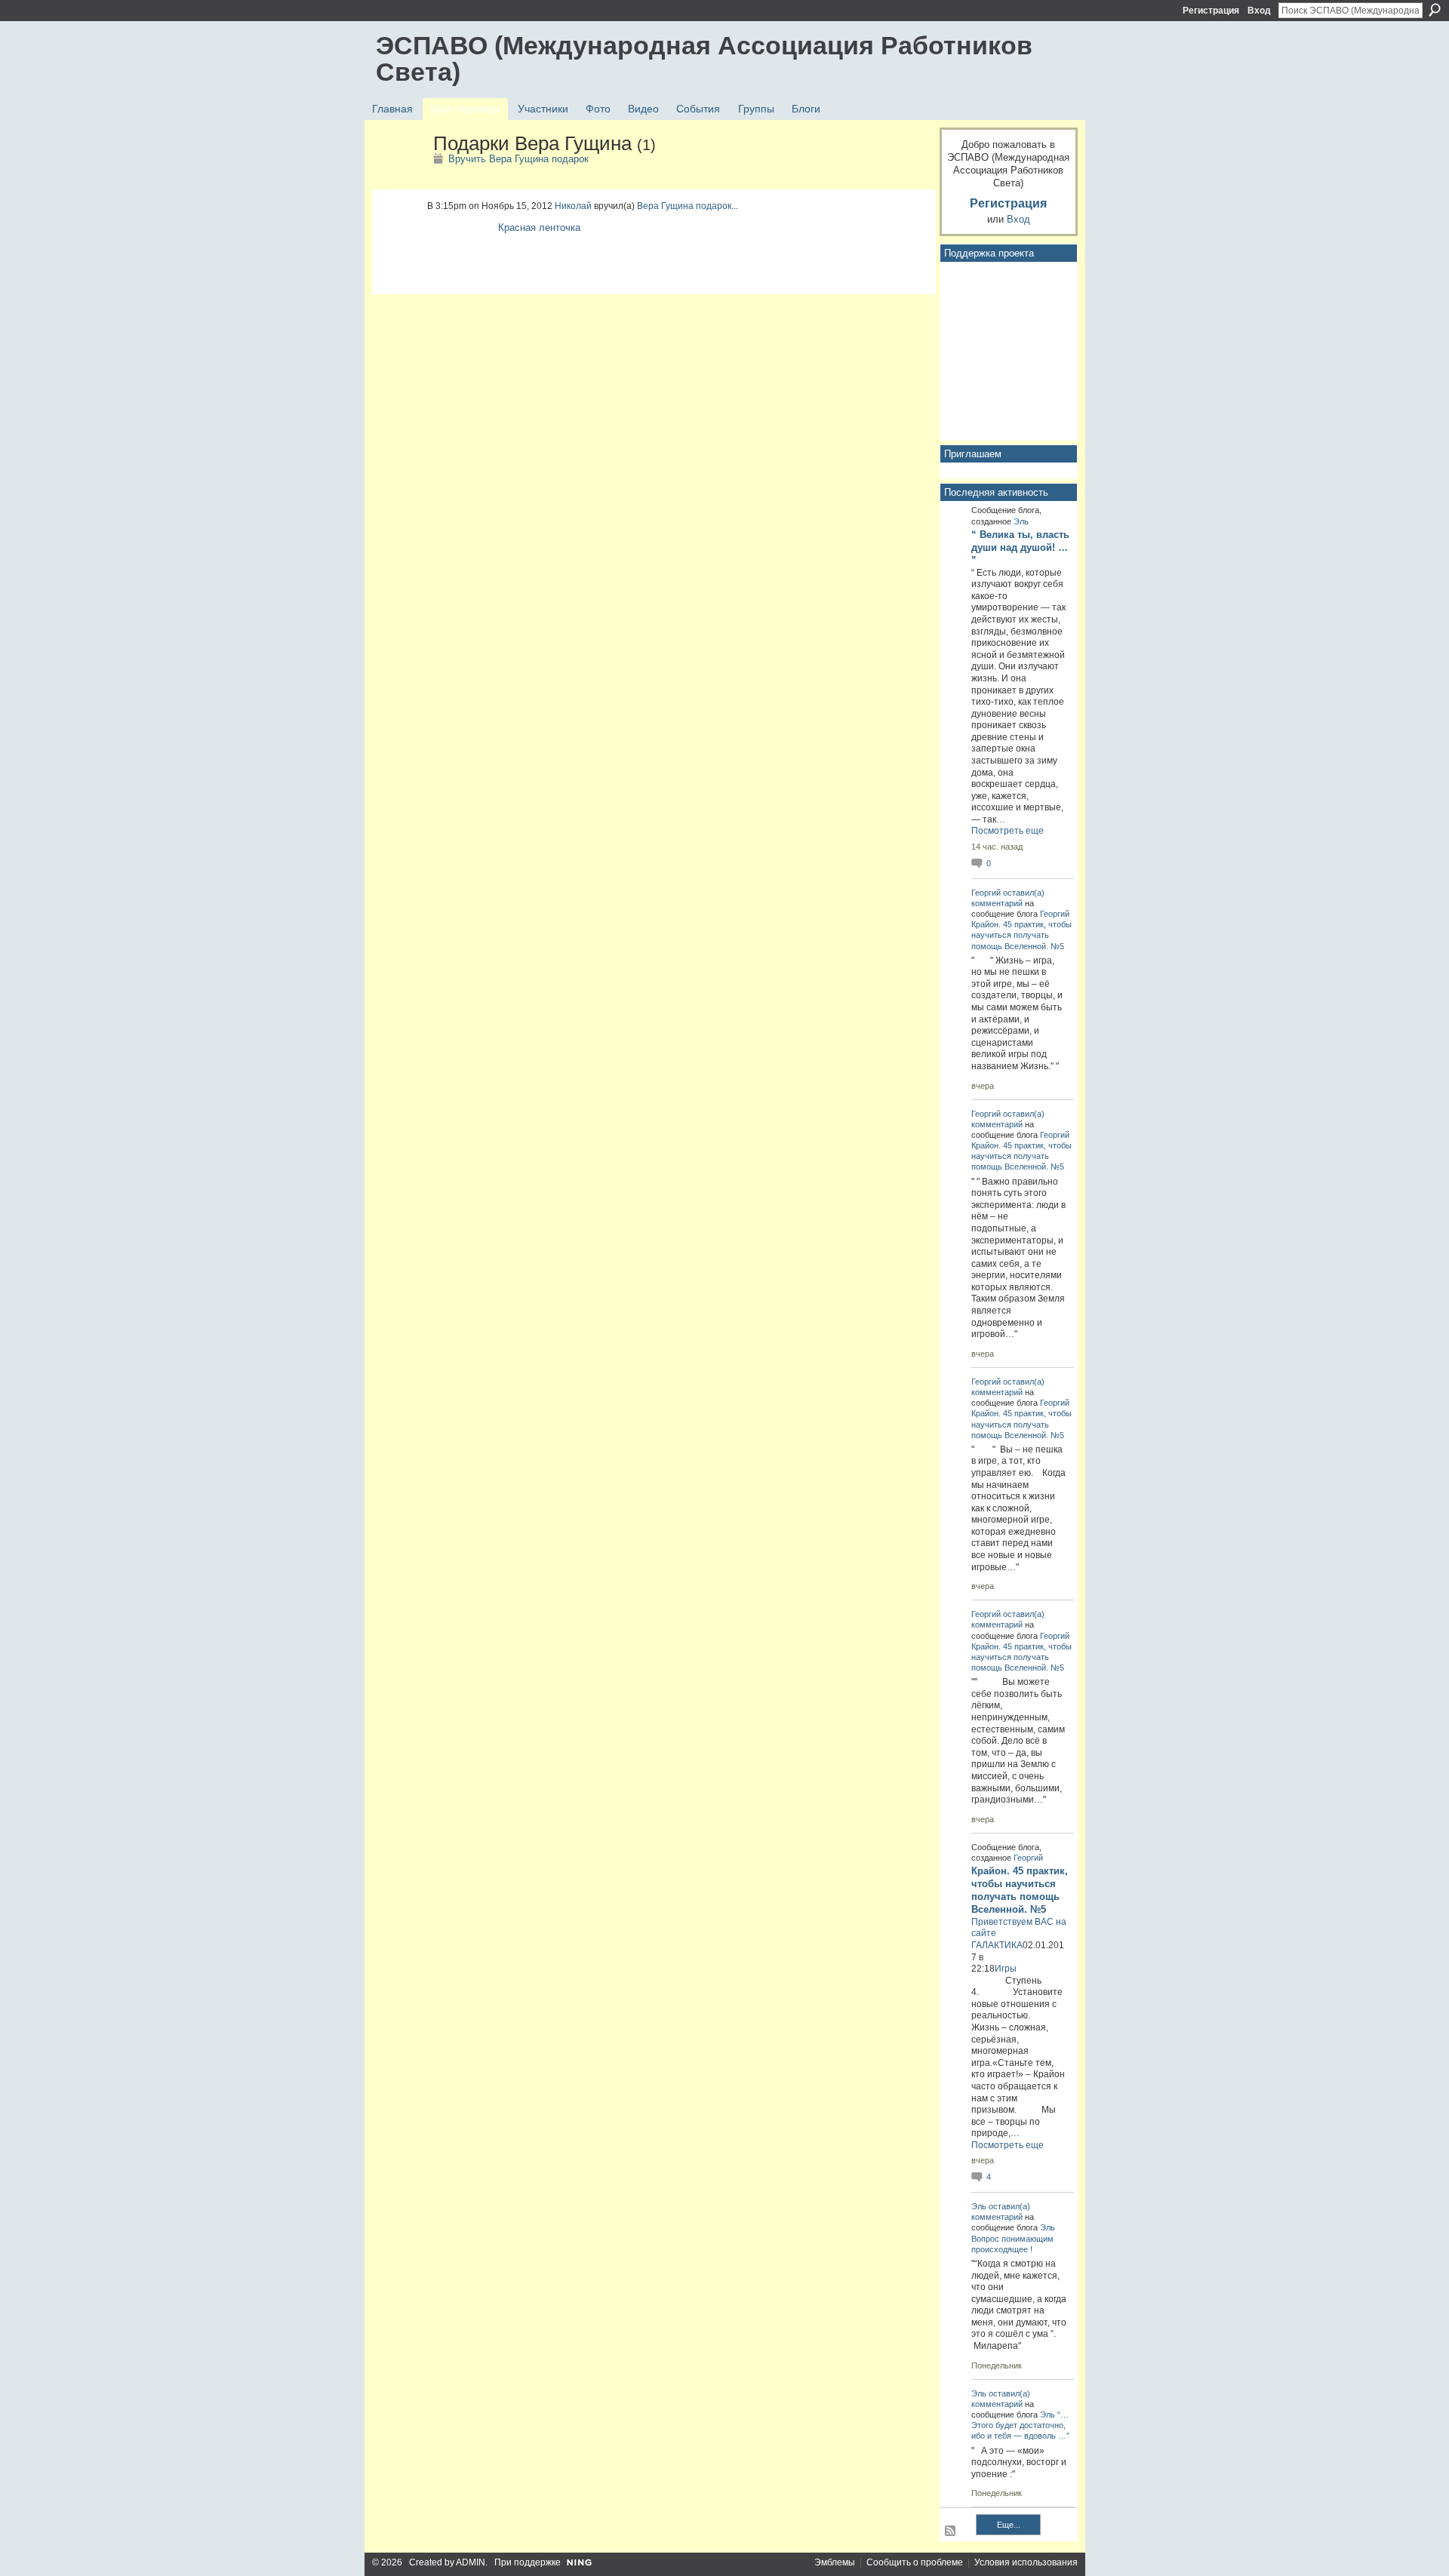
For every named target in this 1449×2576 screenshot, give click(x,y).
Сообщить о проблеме (915, 2562)
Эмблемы (835, 2562)
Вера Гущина (665, 206)
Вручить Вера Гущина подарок (518, 159)
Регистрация (1211, 11)
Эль (1021, 521)
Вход (1259, 11)
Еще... (1009, 2525)
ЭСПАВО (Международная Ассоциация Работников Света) (704, 58)
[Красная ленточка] (459, 245)
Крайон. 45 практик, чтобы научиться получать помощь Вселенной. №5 (1021, 935)
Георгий (986, 893)
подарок (714, 206)
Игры (1006, 1969)
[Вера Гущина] (400, 176)
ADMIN (471, 2562)
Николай (573, 206)
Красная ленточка (539, 227)
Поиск (1435, 10)
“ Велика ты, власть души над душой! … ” (1020, 547)
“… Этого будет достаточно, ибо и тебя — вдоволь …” (1020, 2425)
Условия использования (1026, 2562)
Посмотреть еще (1008, 831)
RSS (951, 2531)
